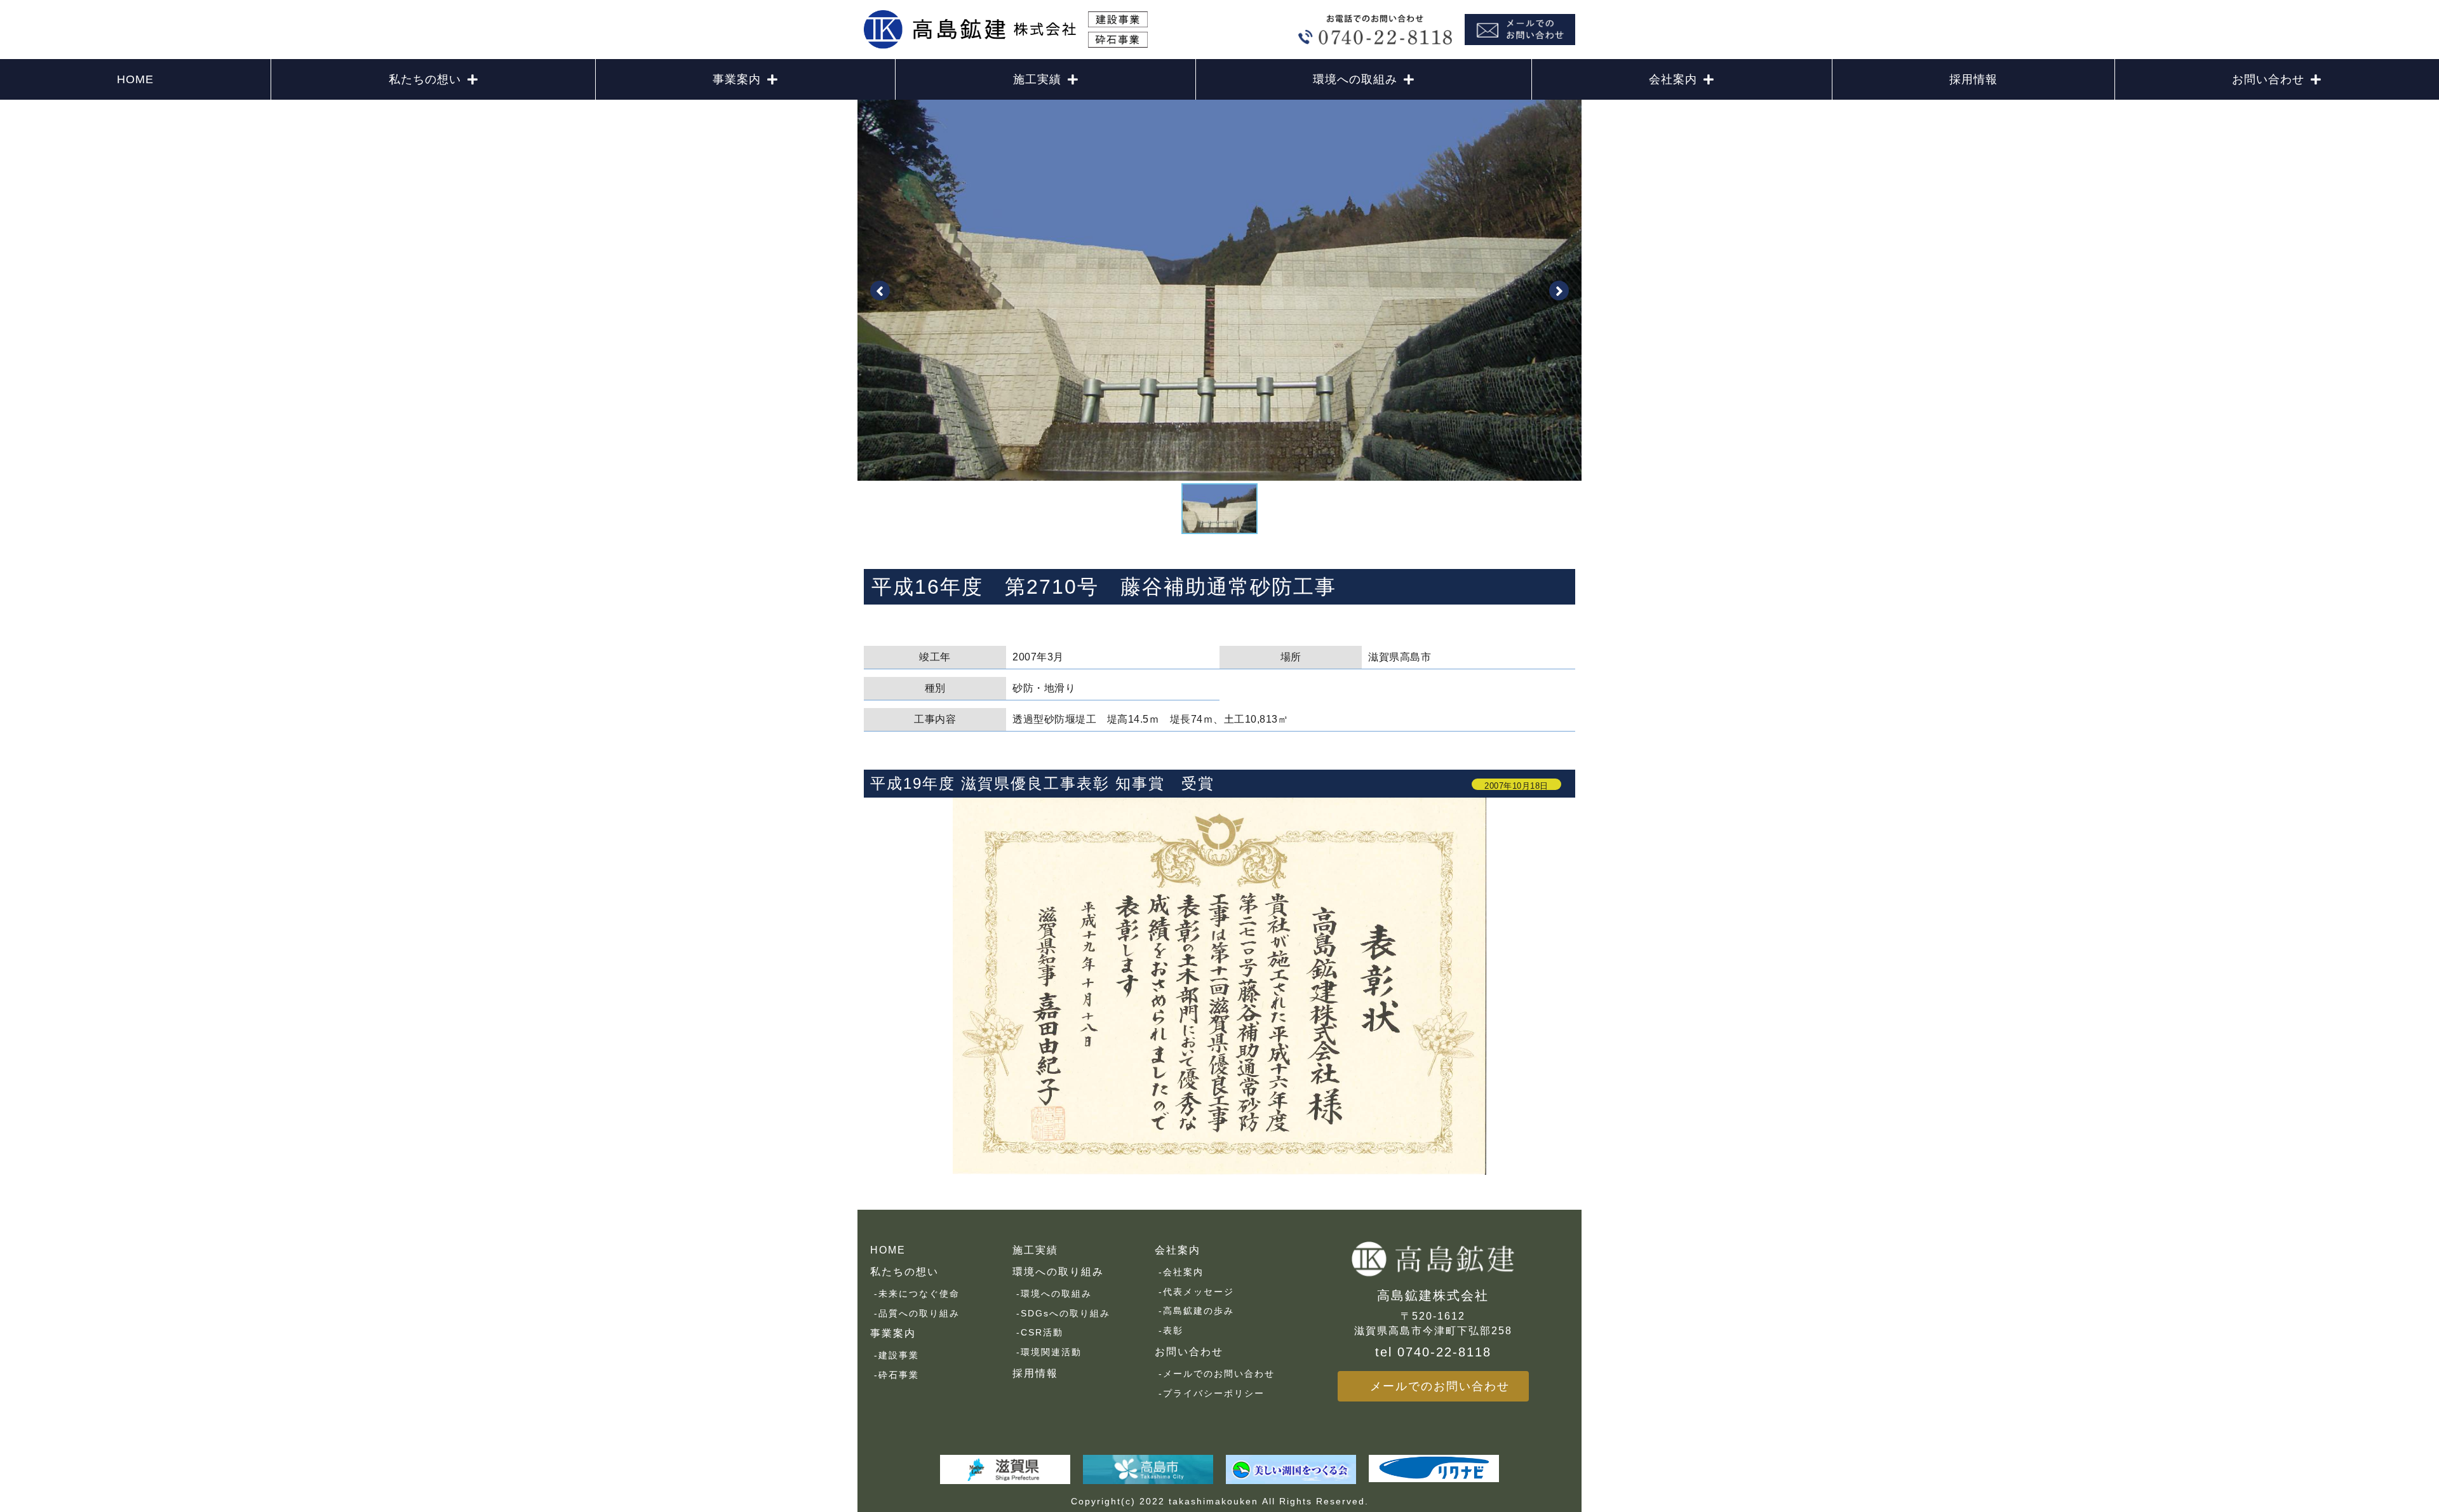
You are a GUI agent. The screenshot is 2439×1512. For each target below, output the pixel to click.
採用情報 (1973, 79)
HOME (135, 79)
